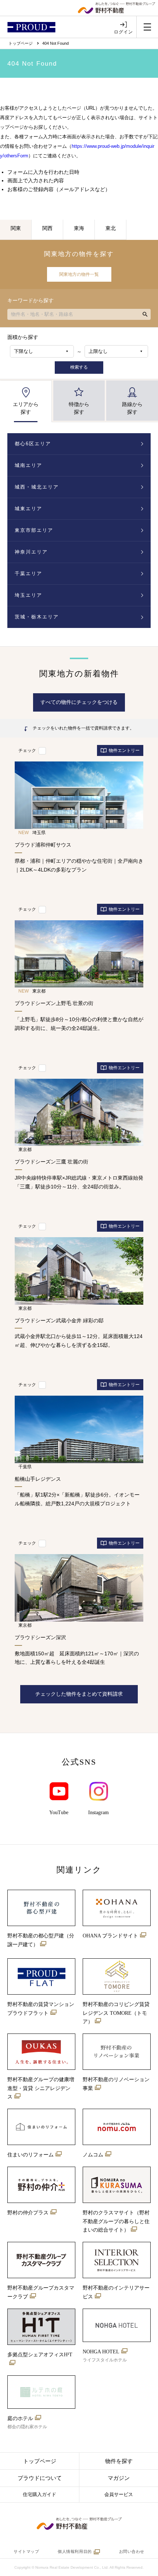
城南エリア (28, 465)
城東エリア (28, 509)
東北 (111, 228)
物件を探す (119, 2461)
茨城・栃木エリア (37, 617)
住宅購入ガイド (39, 2494)
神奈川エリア (31, 552)
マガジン (119, 2478)
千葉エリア (28, 573)
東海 (79, 228)
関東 (16, 228)
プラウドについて (40, 2478)
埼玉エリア (28, 595)
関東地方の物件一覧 (79, 274)
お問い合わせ (132, 2551)
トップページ (21, 43)
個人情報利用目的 (75, 2551)
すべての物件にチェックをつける (79, 702)
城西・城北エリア (37, 487)
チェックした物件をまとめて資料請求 (79, 1694)
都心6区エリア (33, 444)
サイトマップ (26, 2551)
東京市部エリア (34, 530)
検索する (79, 367)
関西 (47, 228)
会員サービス (119, 2494)
